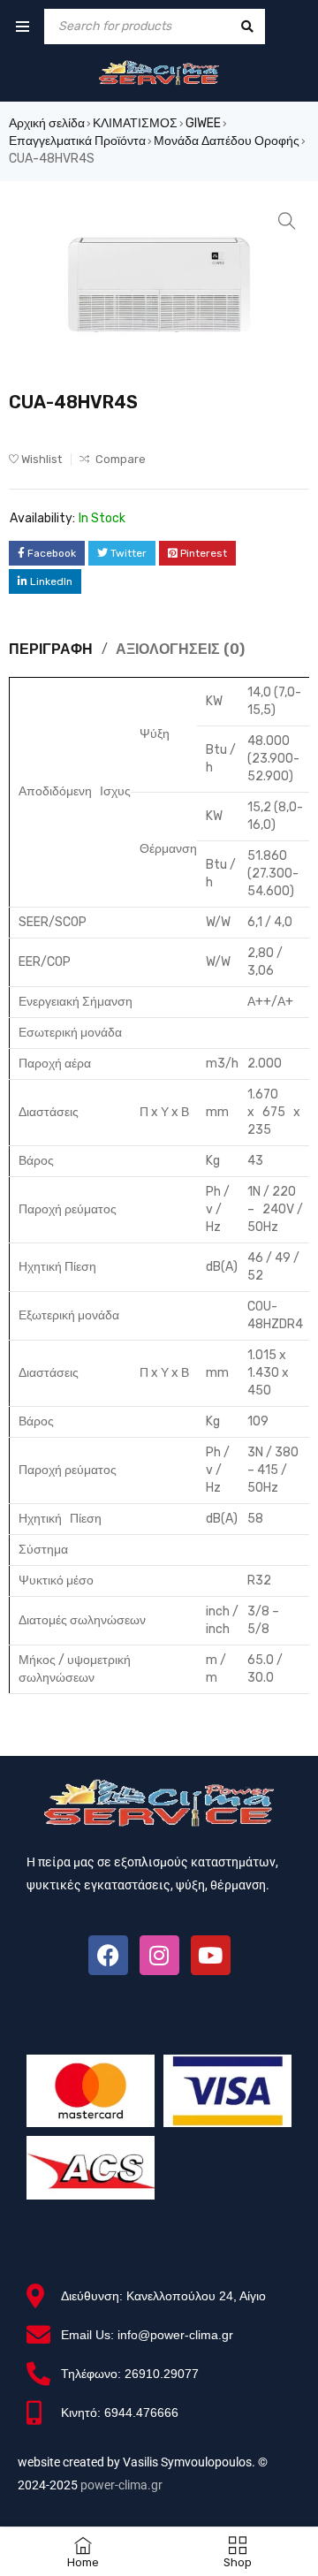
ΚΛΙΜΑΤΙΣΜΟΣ (135, 123)
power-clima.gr (121, 2485)
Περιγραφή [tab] (51, 649)
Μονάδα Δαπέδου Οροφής (227, 141)
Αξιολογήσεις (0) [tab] (180, 649)
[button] (287, 221)
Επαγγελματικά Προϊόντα (77, 141)
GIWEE (203, 123)
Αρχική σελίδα (47, 123)
